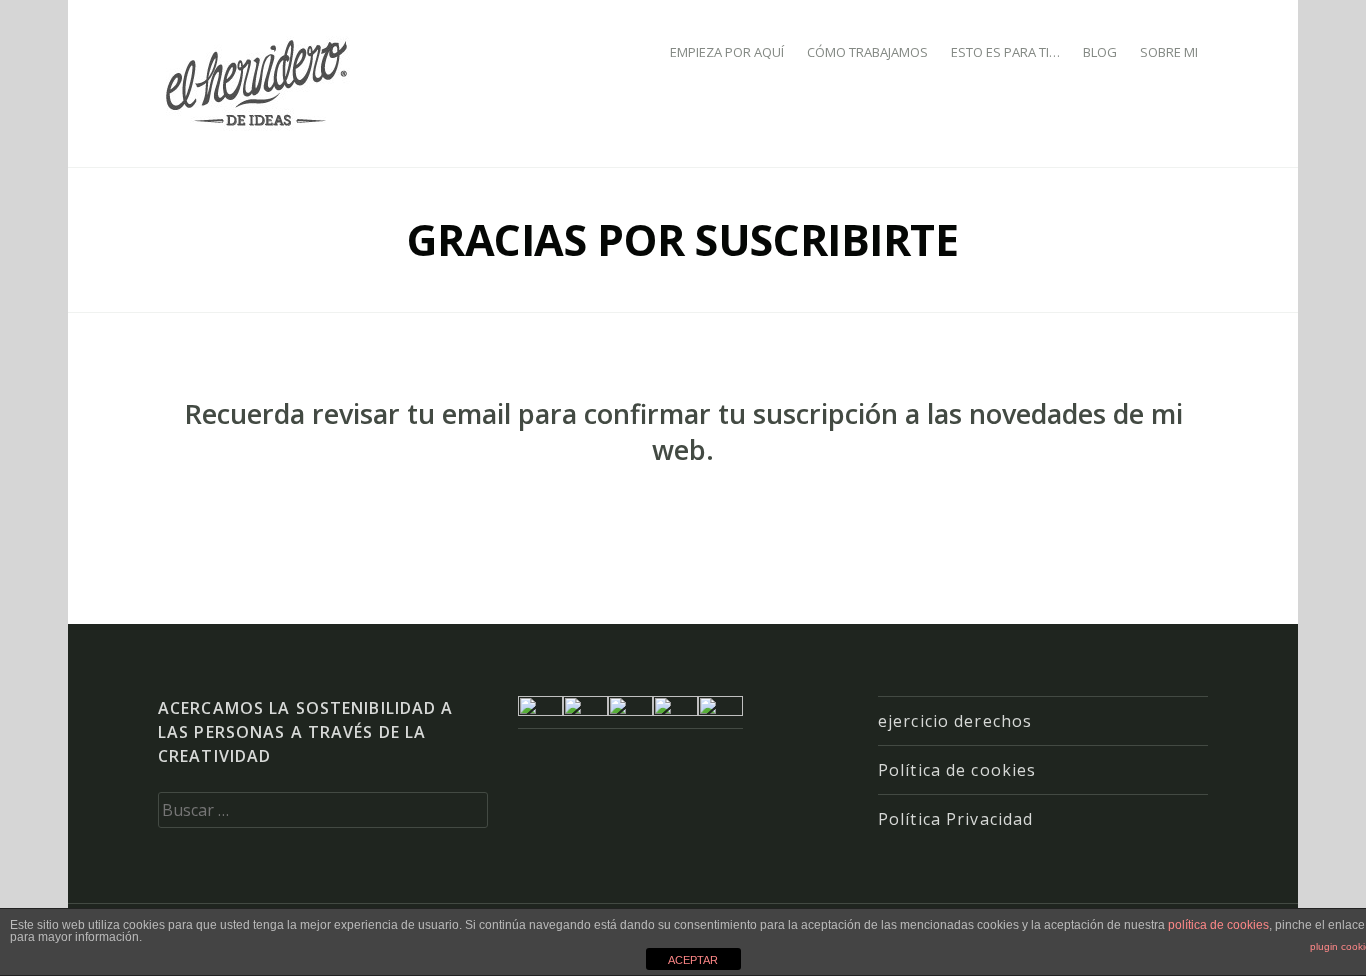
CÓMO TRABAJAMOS (867, 52)
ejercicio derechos (955, 721)
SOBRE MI (1169, 52)
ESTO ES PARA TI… (1005, 52)
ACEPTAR (693, 960)
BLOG (1100, 52)
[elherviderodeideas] (259, 82)
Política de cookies (957, 770)
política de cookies (1218, 925)
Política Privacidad (955, 819)
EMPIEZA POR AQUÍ (727, 52)
